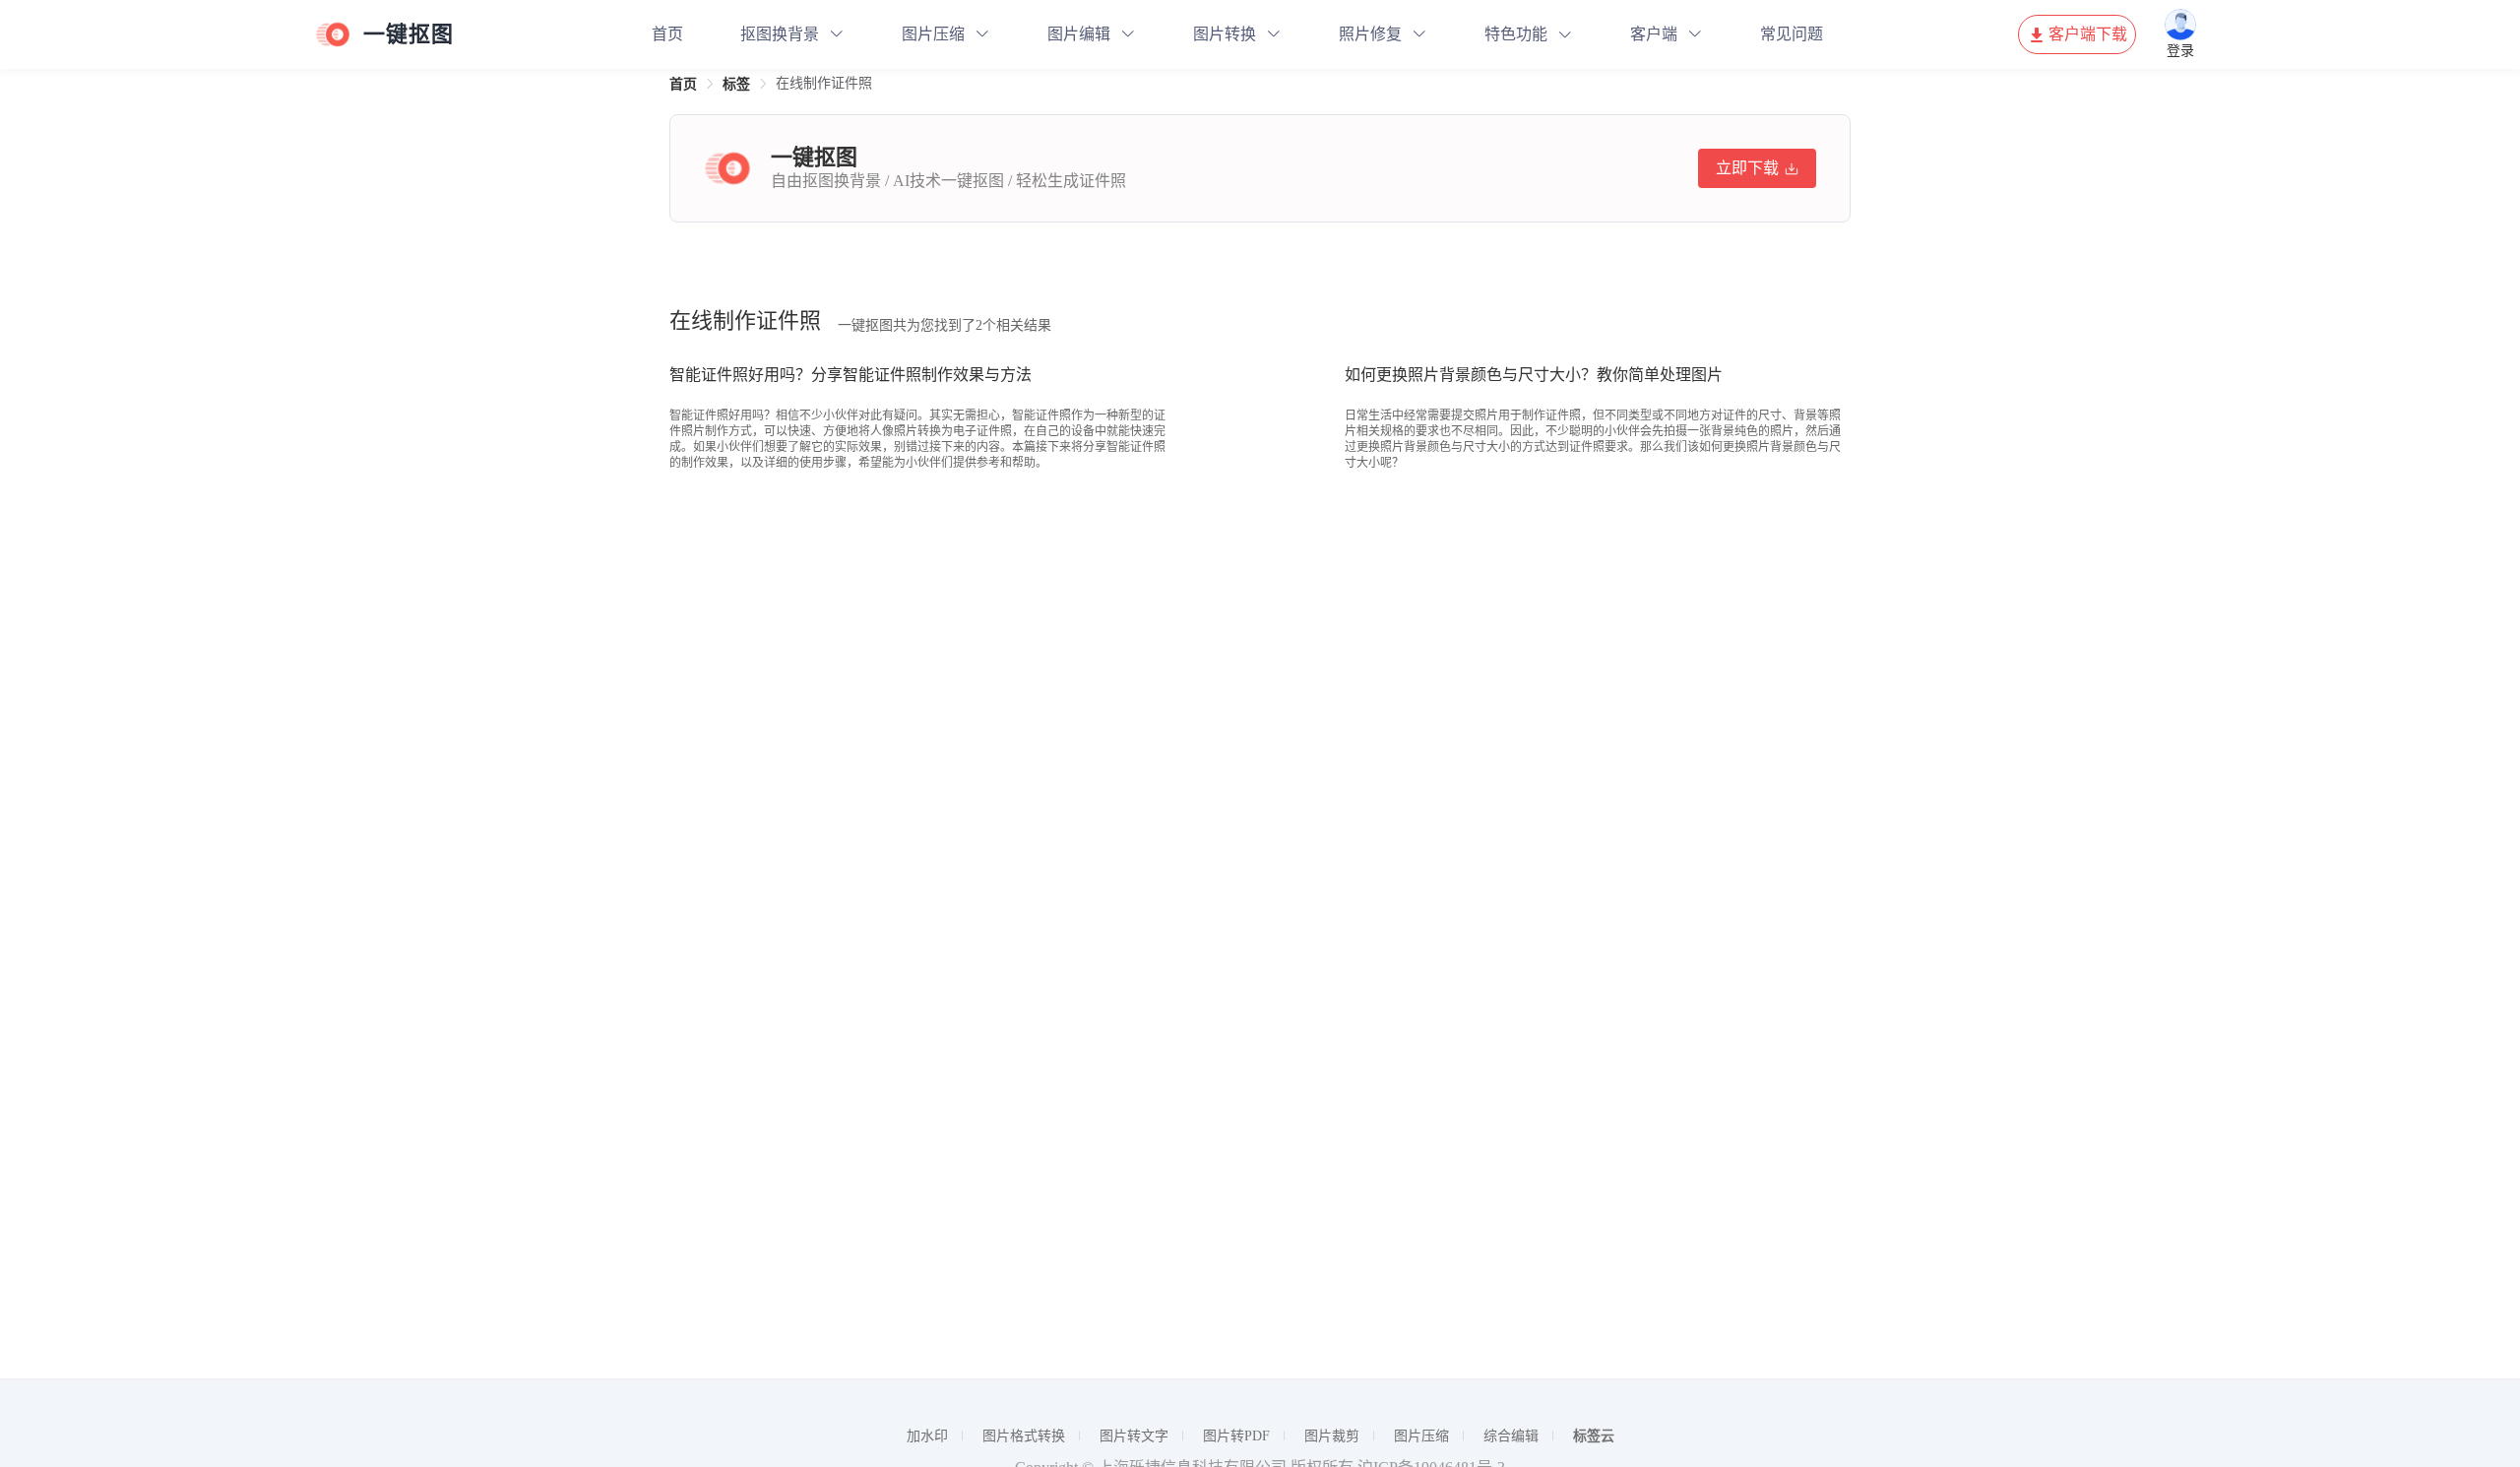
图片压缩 (933, 34)
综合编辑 (1511, 1436)
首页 (667, 34)
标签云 (1594, 1436)
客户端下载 (2088, 34)
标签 (736, 84)
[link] (683, 84)
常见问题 (1792, 34)
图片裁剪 (1332, 1436)
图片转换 (1225, 34)
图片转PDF (1236, 1436)
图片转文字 (1134, 1436)
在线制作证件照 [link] (824, 83)
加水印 (927, 1436)
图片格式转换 (1024, 1436)
